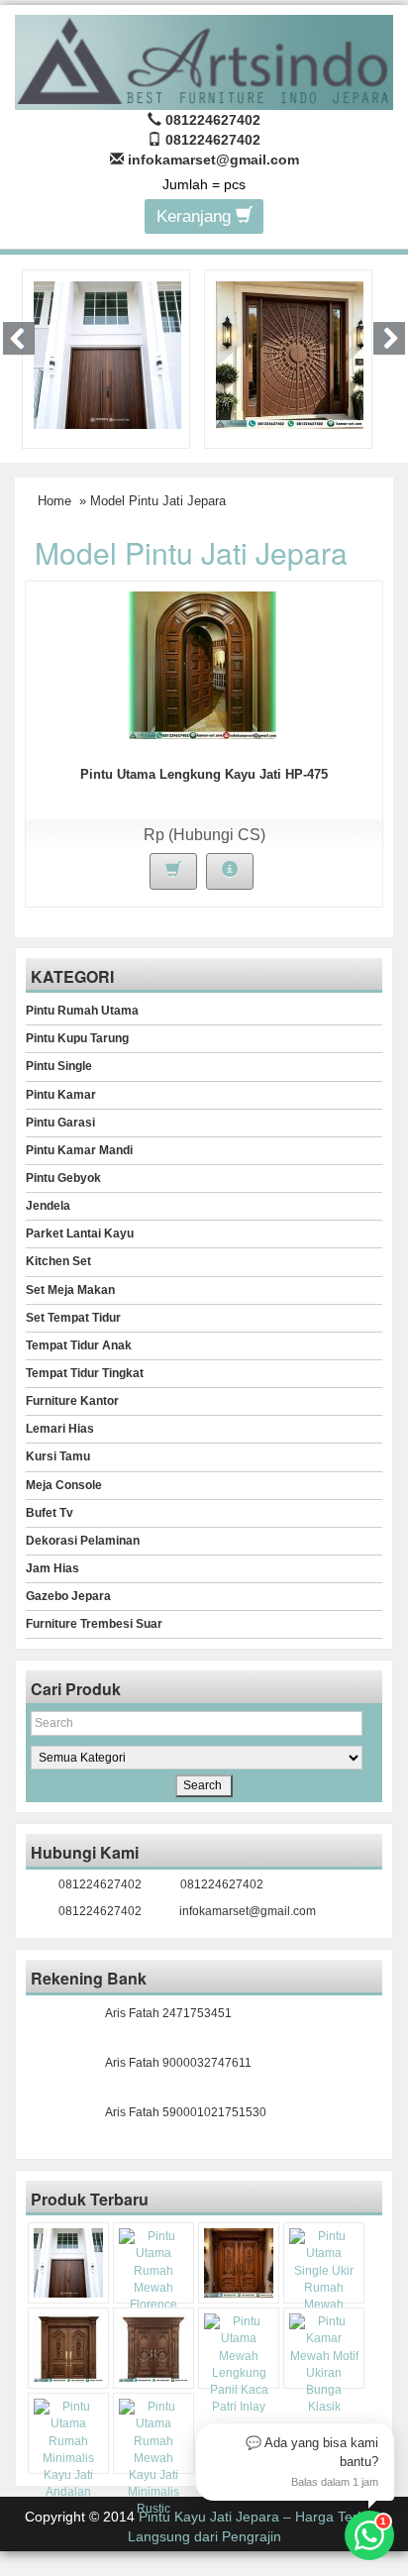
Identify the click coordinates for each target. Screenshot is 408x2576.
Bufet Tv (50, 1513)
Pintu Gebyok (63, 1178)
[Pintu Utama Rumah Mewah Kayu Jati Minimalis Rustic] (153, 2458)
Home (54, 501)
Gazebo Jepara (68, 1596)
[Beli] (173, 871)
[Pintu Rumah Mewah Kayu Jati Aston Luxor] (239, 2263)
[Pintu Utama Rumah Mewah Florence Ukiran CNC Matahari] (290, 354)
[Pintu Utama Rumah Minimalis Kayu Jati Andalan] (68, 2450)
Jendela (48, 1206)
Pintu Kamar (61, 1095)
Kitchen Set (58, 1261)
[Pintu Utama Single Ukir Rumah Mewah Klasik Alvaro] (324, 2279)
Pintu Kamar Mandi (79, 1150)
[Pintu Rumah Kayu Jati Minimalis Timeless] (107, 354)
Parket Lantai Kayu (80, 1234)
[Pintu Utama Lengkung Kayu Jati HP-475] (203, 664)
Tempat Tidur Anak (79, 1345)
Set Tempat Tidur (73, 1318)
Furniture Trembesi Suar (94, 1624)
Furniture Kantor (72, 1401)
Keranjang (196, 216)
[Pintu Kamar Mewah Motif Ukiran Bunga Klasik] (324, 2364)
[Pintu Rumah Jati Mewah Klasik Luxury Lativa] (68, 2348)
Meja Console (64, 1485)
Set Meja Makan (70, 1290)
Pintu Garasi (60, 1123)
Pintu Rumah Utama (82, 1011)
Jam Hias (52, 1568)
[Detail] (230, 871)
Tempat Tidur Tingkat (85, 1373)
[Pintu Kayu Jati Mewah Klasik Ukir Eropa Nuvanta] (153, 2348)
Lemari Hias (60, 1429)
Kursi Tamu (58, 1456)
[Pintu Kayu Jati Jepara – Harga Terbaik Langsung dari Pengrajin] (204, 59)
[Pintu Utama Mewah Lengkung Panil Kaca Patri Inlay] (239, 2364)
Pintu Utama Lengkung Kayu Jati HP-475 (204, 774)
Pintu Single (59, 1066)
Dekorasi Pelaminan (83, 1541)
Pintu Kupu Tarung (77, 1038)
